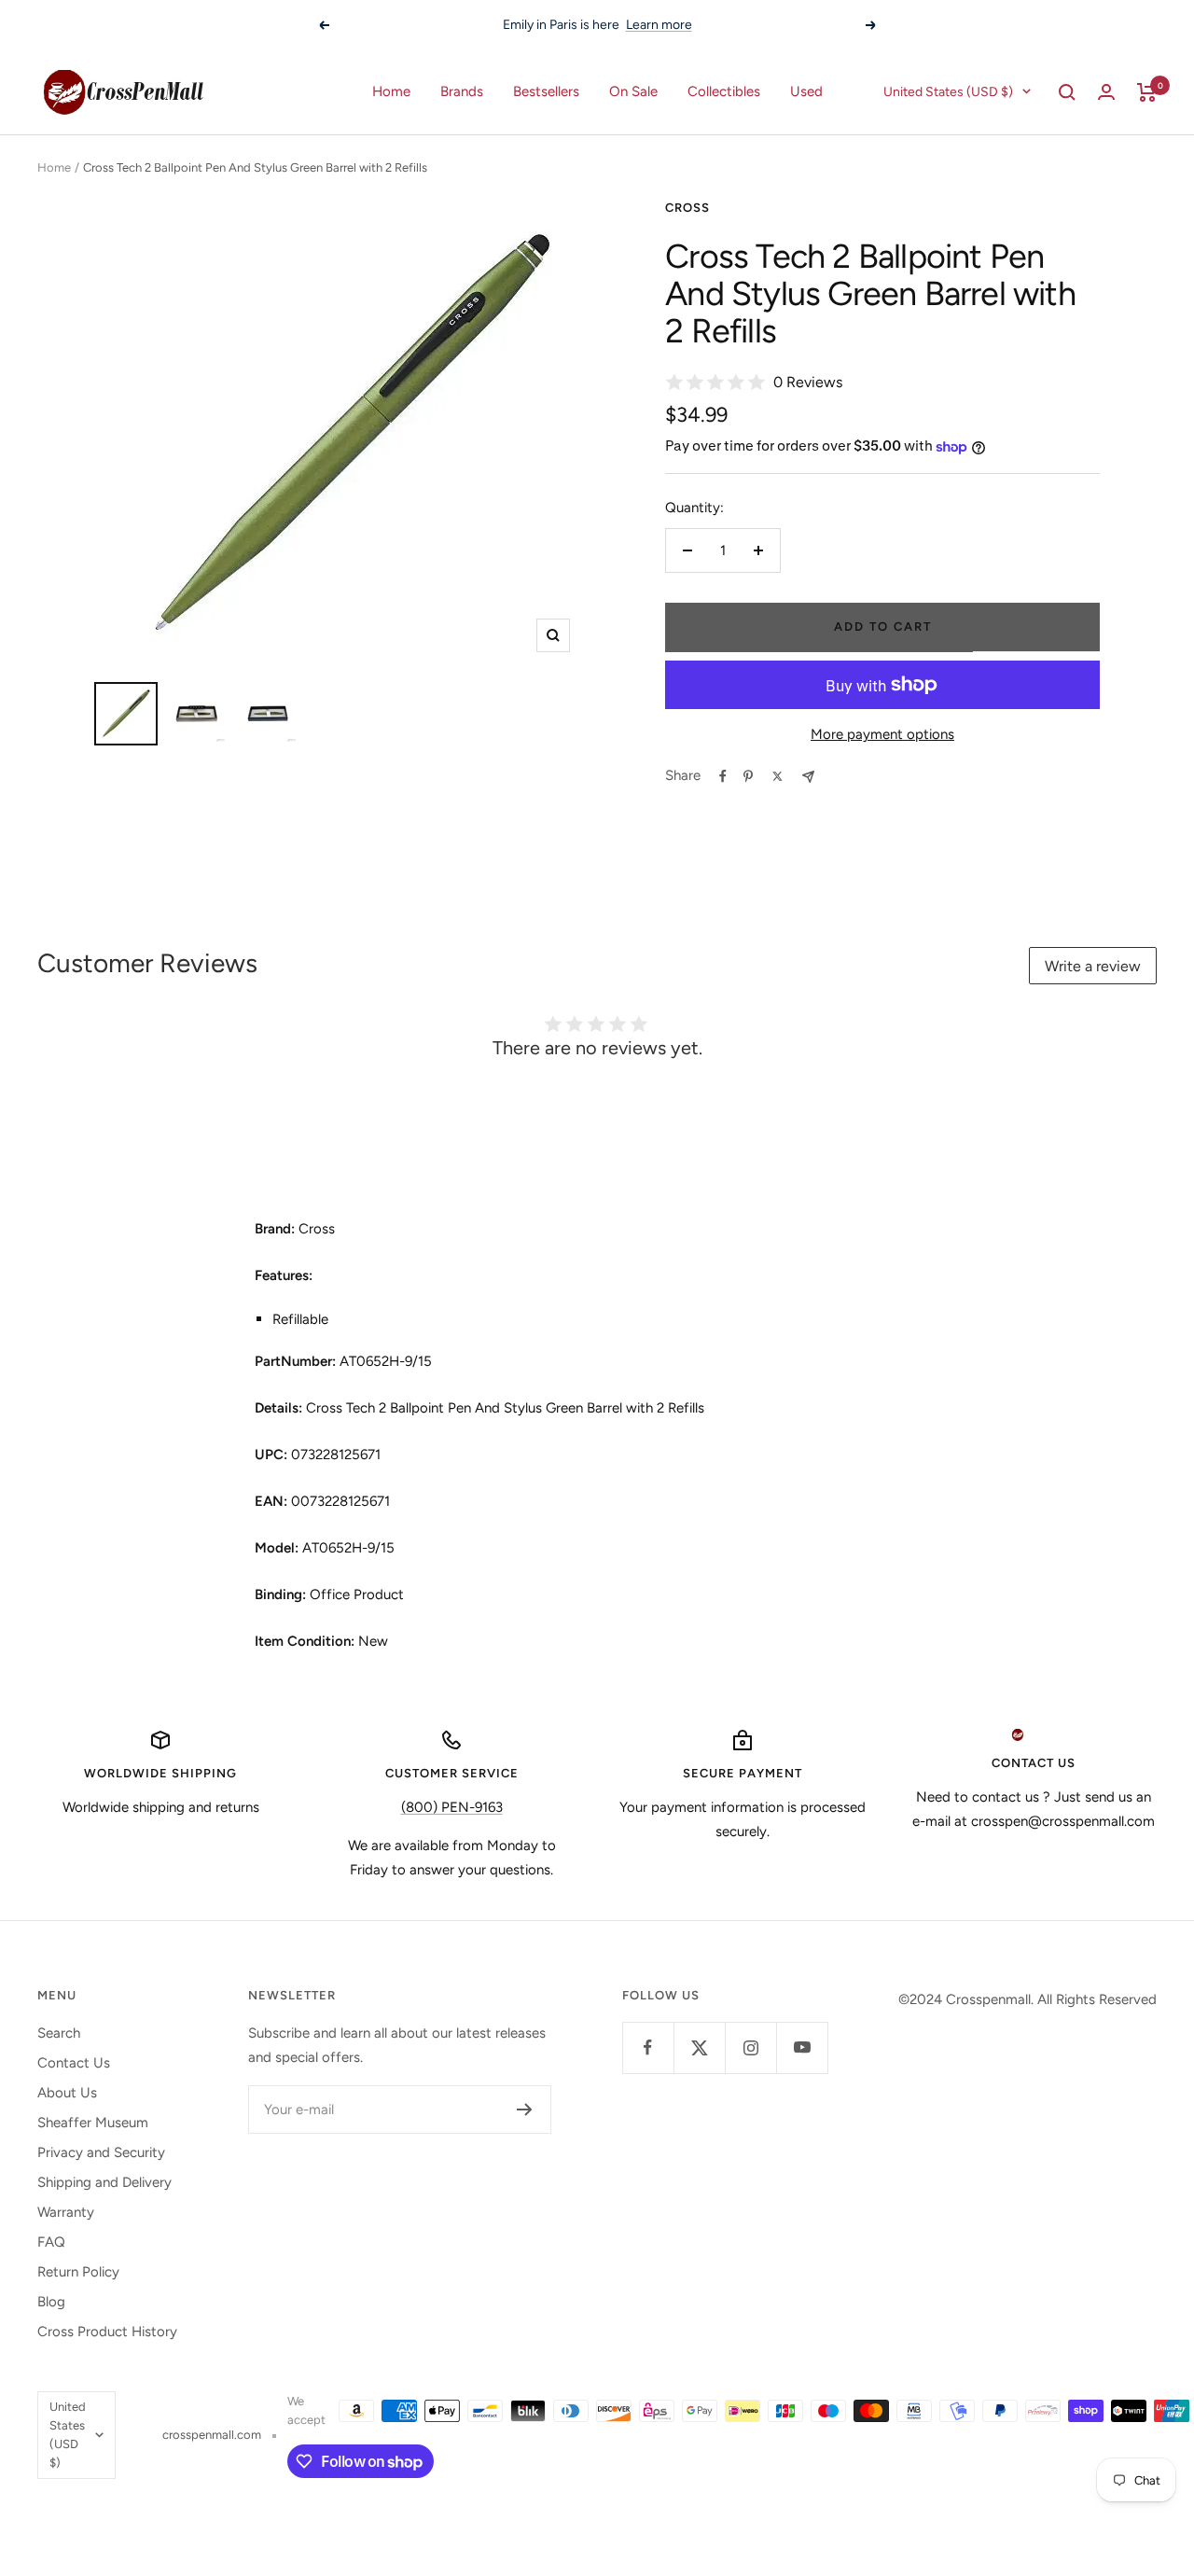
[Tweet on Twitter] (777, 776)
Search (59, 2033)
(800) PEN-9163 (452, 1807)
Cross (687, 208)
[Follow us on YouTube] (802, 2047)
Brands (462, 91)
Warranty (66, 2212)
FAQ (51, 2242)
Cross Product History (107, 2332)
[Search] (1067, 92)
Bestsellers (546, 91)
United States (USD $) (948, 92)
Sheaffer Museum (93, 2123)
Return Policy (78, 2272)
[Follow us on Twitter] (699, 2047)
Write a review (1093, 966)
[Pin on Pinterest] (748, 776)
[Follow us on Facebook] (648, 2047)
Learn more (659, 25)
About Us (67, 2093)
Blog (51, 2302)
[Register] (525, 2110)
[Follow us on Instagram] (750, 2047)
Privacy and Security (101, 2152)
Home (391, 91)
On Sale (633, 91)
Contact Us (74, 2063)
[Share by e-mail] (808, 777)
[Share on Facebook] (723, 776)
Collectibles (724, 91)
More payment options (882, 734)
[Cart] (1147, 92)
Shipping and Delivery (104, 2182)
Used (806, 91)
